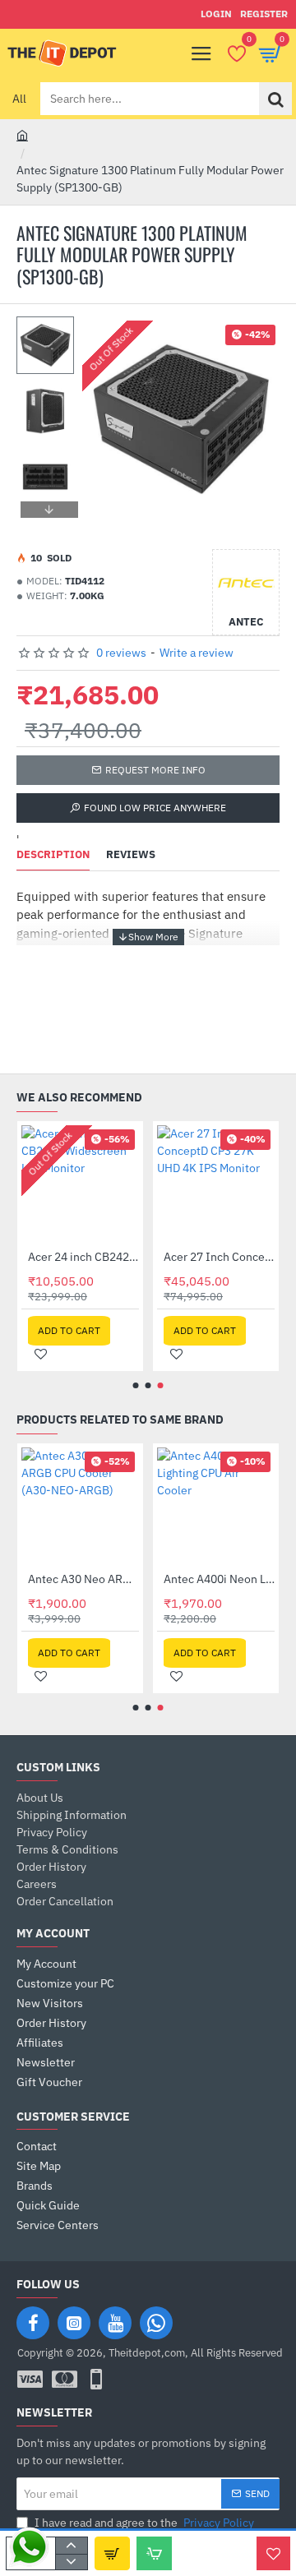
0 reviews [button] (121, 653)
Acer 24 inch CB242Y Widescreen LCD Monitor (83, 1257)
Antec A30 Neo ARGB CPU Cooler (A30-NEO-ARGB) (83, 1579)
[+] (71, 2546)
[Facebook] (33, 2323)
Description (53, 855)
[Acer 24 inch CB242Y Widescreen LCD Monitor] (80, 1184)
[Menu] (201, 53)
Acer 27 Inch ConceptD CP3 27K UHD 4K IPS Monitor (219, 1257)
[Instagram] (74, 2323)
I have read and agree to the (143, 2523)
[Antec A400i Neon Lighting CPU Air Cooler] (216, 1506)
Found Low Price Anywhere (155, 808)
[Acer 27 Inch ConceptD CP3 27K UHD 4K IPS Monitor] (216, 1184)
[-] (71, 2562)
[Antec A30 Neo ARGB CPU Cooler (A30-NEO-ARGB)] (80, 1506)
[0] (236, 53)
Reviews (131, 855)
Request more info (155, 770)
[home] (22, 135)
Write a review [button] (197, 653)
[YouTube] (115, 2323)
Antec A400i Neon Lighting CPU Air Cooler (219, 1579)
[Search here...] (275, 99)
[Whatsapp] (156, 2323)
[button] (49, 329)
